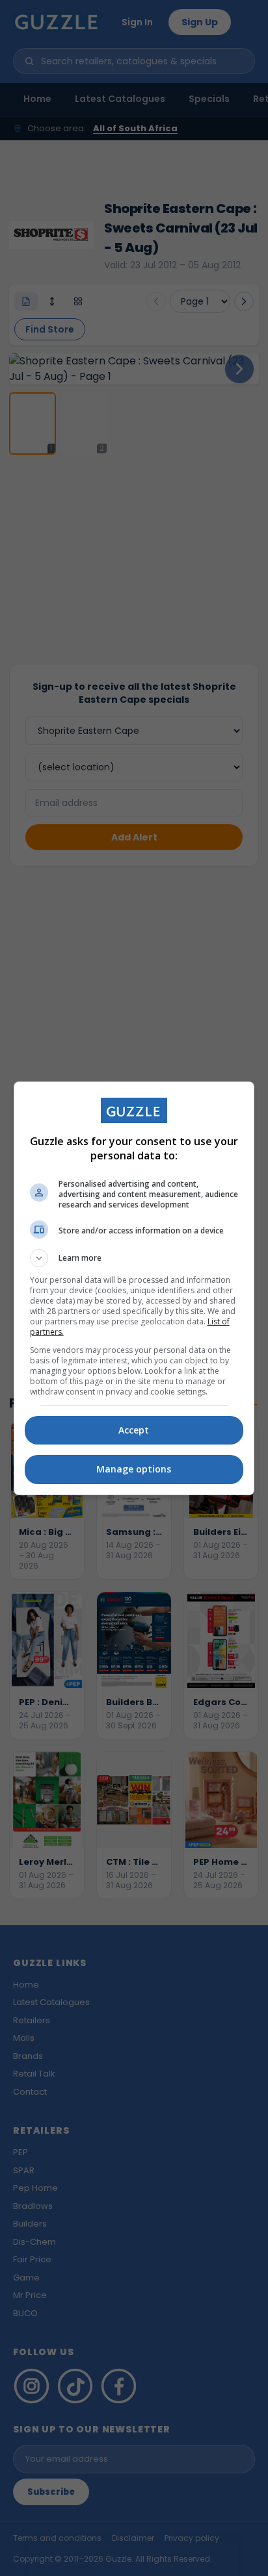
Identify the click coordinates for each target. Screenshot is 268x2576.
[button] (134, 1258)
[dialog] (134, 1288)
